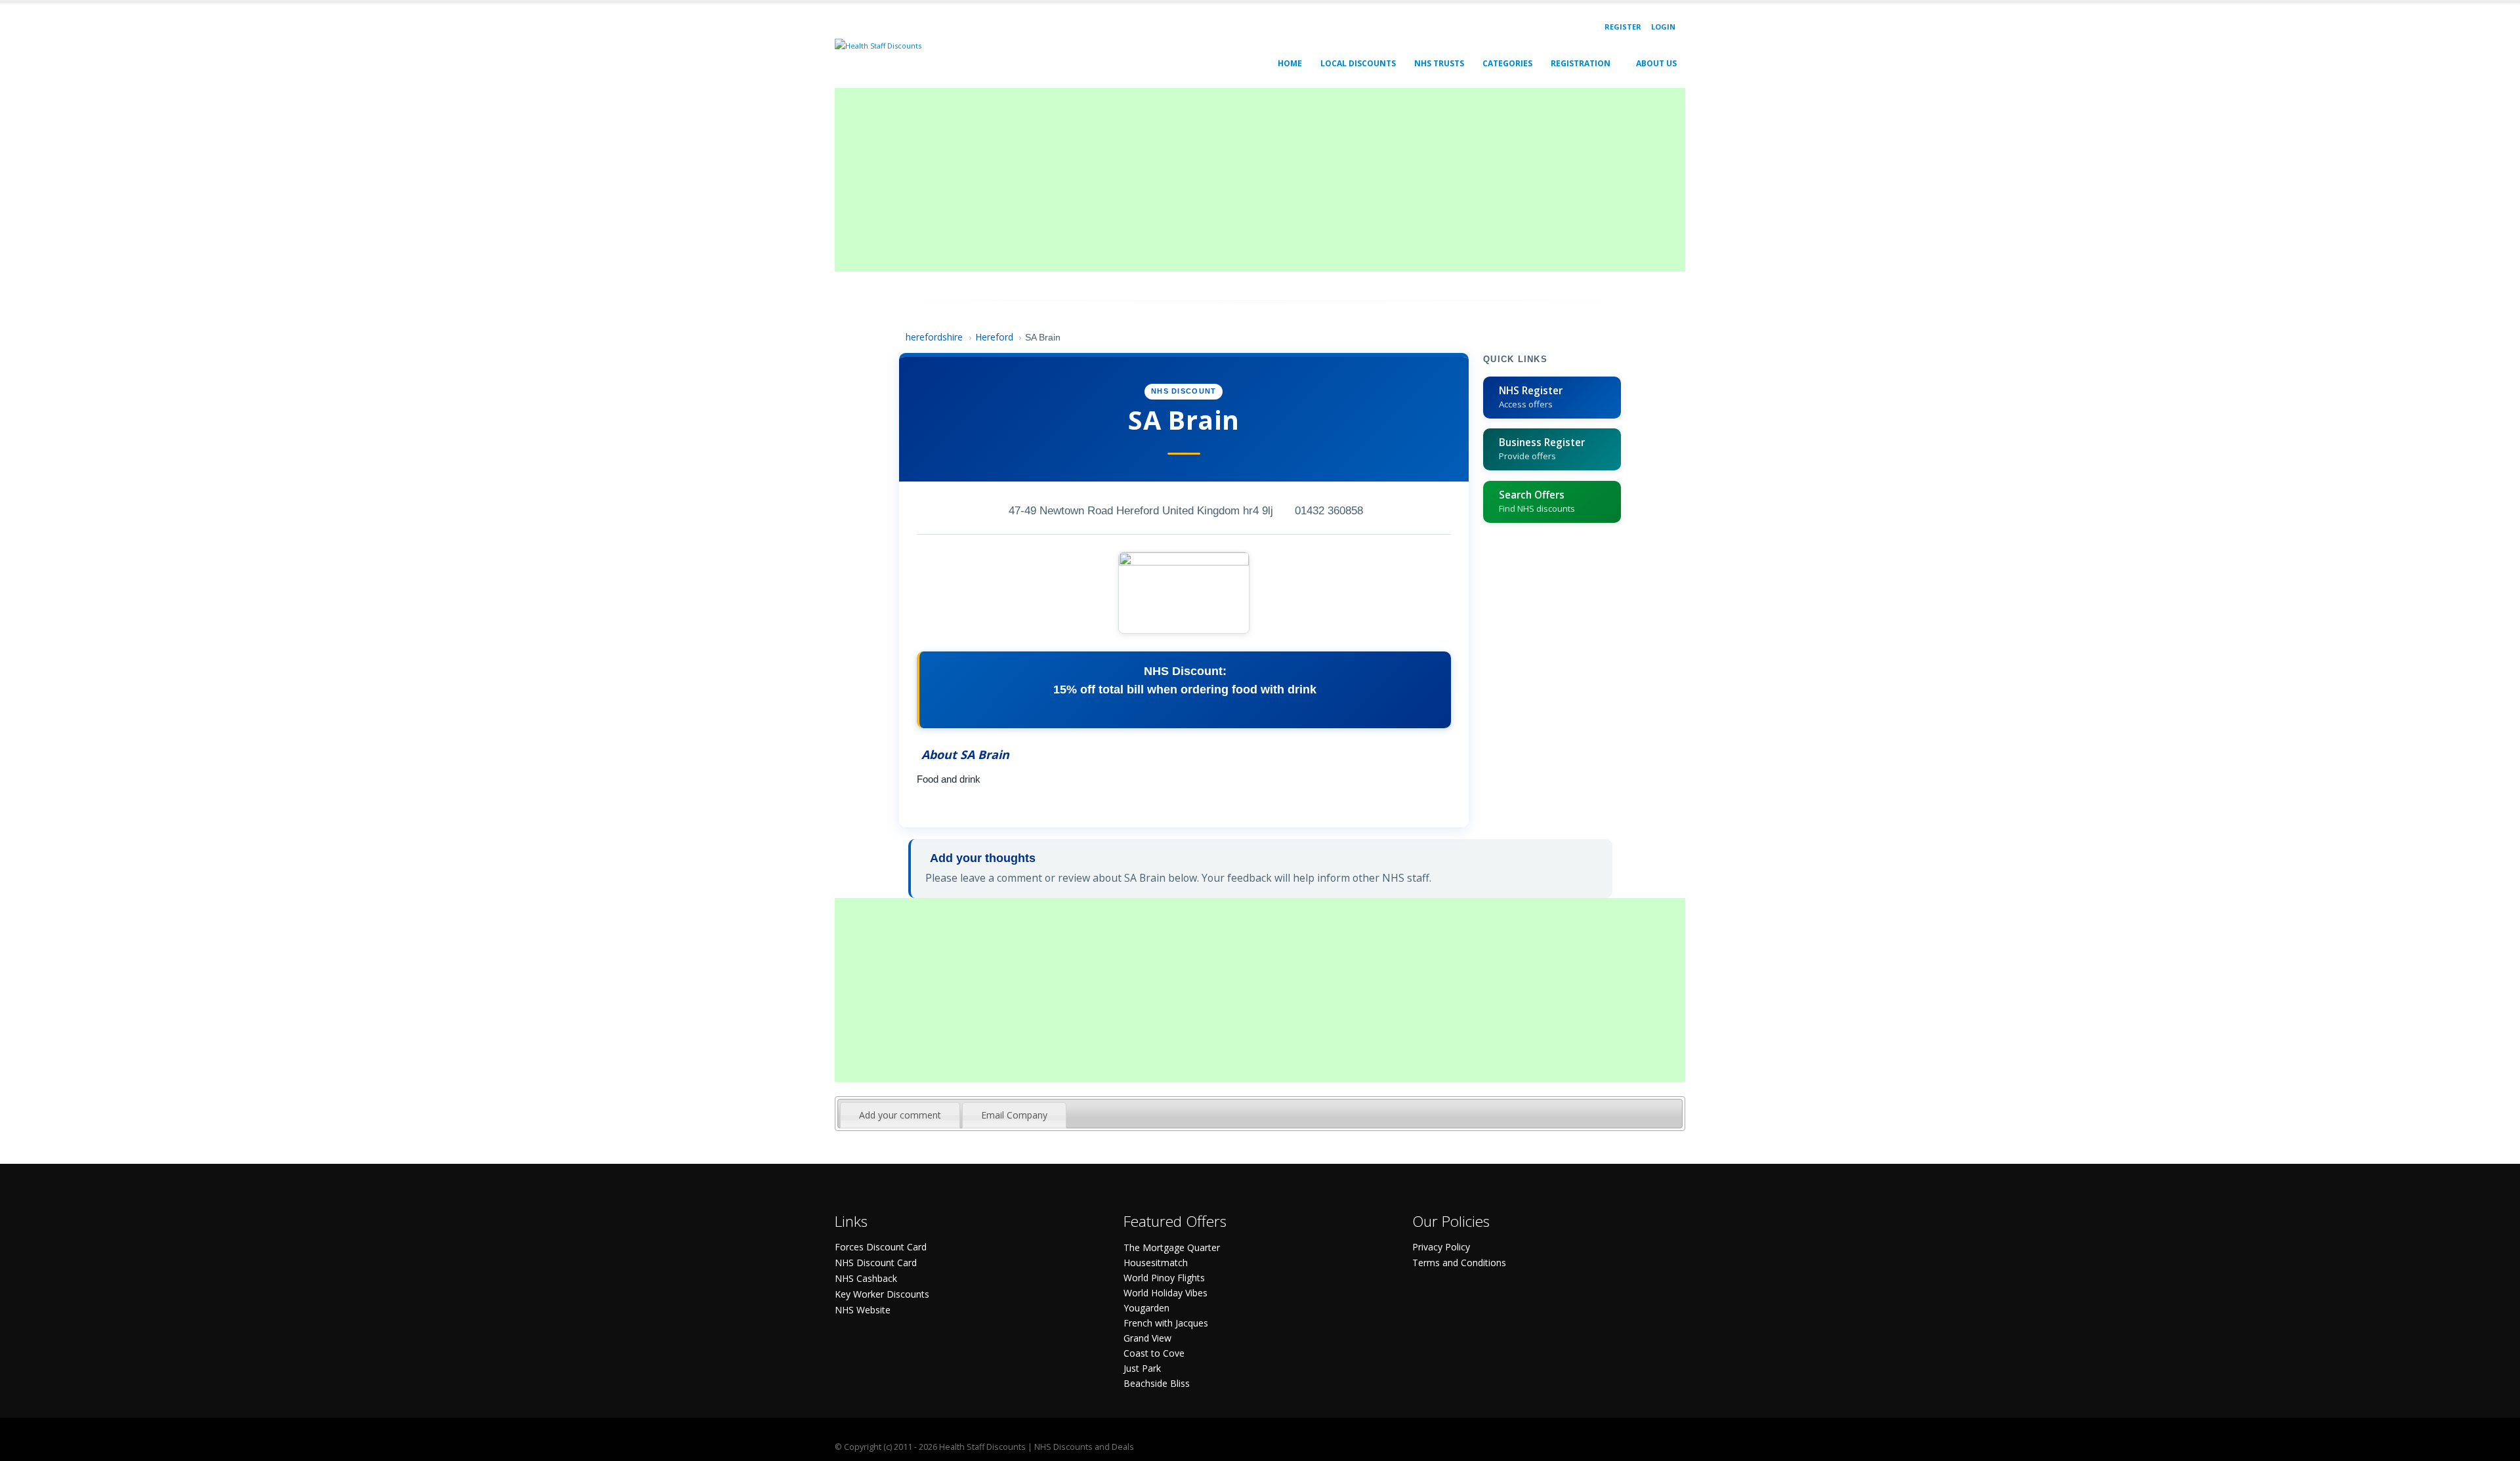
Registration (1581, 63)
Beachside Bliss (1157, 1383)
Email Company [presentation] (1014, 1115)
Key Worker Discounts (882, 1294)
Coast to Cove (1154, 1353)
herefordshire (934, 337)
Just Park (1142, 1368)
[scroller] (2497, 1445)
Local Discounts (1358, 63)
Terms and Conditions (1459, 1263)
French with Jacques (1166, 1323)
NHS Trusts (1439, 63)
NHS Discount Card (876, 1263)
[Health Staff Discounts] (878, 45)
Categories (1507, 63)
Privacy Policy (1441, 1247)
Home (1290, 63)
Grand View (1147, 1338)
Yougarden (1146, 1308)
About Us (1656, 63)
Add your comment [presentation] (900, 1115)
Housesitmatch (1156, 1263)
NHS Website (863, 1310)
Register (1623, 27)
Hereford (994, 337)
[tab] (900, 1115)
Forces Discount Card (881, 1247)
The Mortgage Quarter (1172, 1247)
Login (1663, 27)
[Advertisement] (1228, 180)
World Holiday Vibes (1165, 1293)
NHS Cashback (866, 1278)
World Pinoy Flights (1164, 1278)
